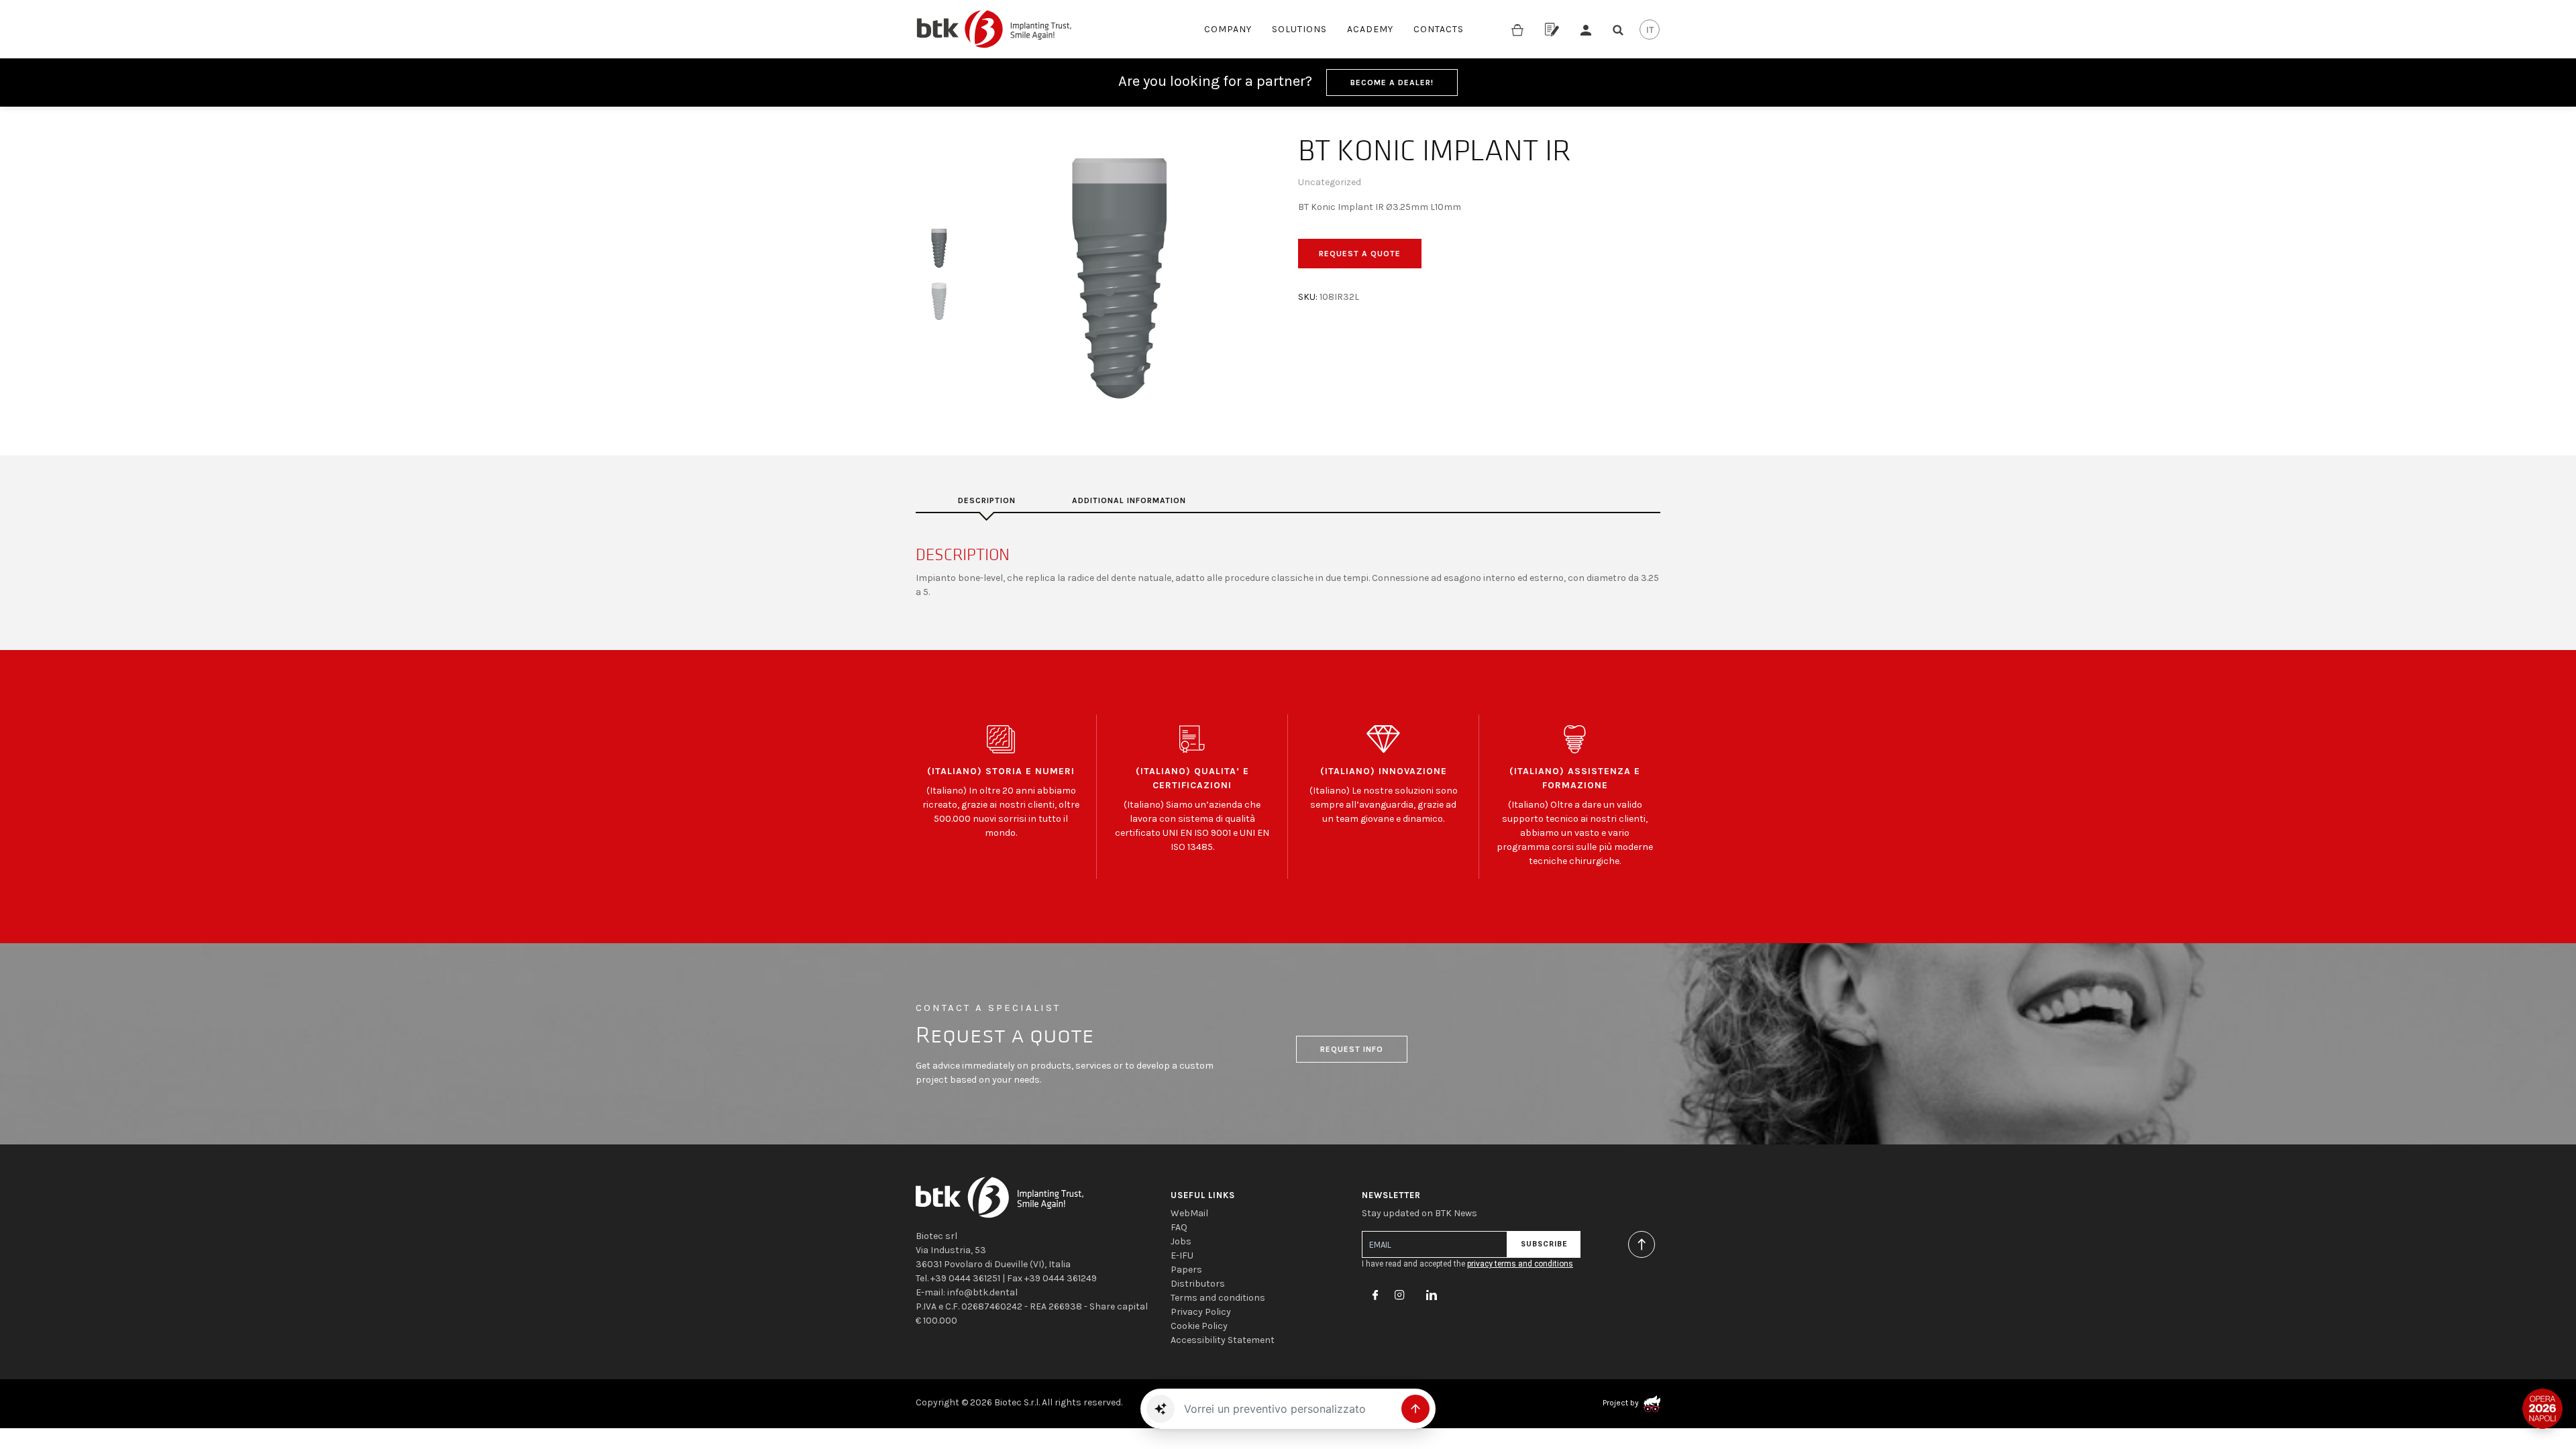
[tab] (987, 500)
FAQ (1179, 1227)
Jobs (1181, 1241)
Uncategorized (1330, 182)
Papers (1186, 1270)
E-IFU (1182, 1255)
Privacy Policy (1201, 1312)
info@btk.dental (982, 1292)
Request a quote (1360, 254)
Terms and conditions (1218, 1298)
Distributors (1198, 1284)
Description (987, 500)
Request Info (1352, 1049)
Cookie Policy (1199, 1326)
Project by (1622, 1403)
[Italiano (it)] (1650, 30)
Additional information (1129, 500)
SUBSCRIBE (1544, 1244)
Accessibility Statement (1223, 1340)
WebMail (1189, 1213)
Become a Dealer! (1392, 83)
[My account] (1586, 29)
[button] (1161, 1409)
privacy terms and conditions (1520, 1264)
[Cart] (1517, 29)
